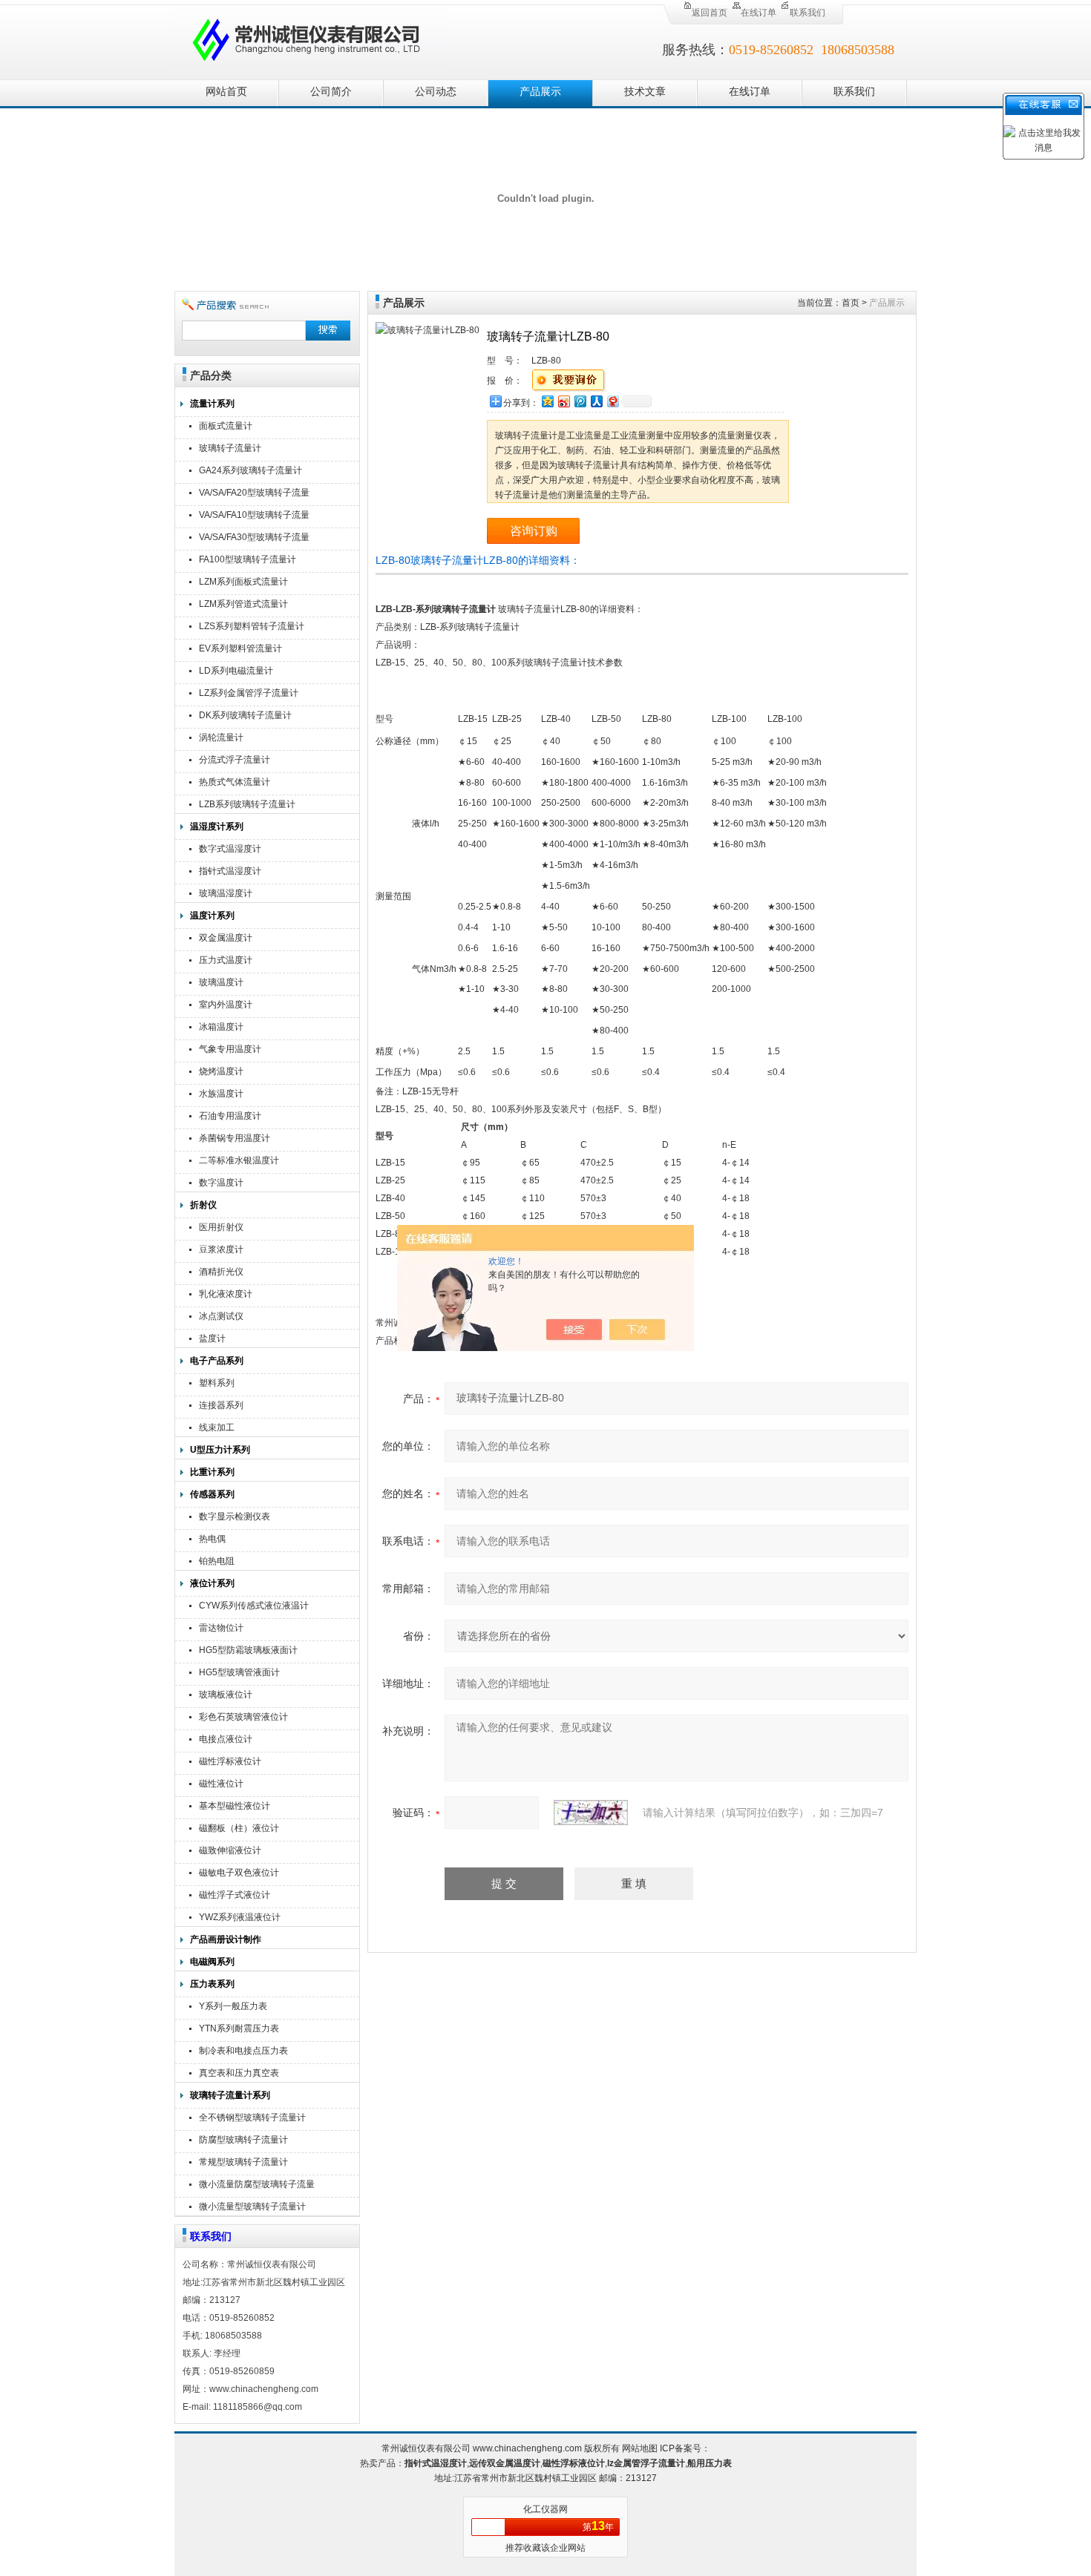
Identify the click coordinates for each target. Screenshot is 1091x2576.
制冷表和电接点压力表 (243, 2051)
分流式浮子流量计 (235, 760)
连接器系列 (221, 1405)
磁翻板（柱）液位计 (239, 1828)
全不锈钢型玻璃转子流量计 (252, 2117)
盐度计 (212, 1338)
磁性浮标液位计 (230, 1761)
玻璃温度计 (221, 982)
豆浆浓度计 (221, 1249)
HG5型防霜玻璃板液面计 (248, 1650)
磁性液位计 (221, 1784)
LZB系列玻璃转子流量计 (247, 804)
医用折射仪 (221, 1227)
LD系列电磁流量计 (236, 671)
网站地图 (640, 2448)
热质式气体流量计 (235, 782)
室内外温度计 (226, 1005)
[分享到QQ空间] (547, 401)
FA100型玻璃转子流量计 (248, 559)
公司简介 (331, 92)
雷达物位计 (221, 1628)
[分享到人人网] (596, 401)
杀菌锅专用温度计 (235, 1138)
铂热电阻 (217, 1561)
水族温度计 (221, 1094)
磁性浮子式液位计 (235, 1895)
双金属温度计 (226, 938)
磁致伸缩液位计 (230, 1850)
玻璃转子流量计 (230, 448)
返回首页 (710, 13)
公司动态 (436, 92)
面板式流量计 (226, 426)
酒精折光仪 (221, 1272)
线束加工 (217, 1427)
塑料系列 (217, 1383)
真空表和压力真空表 (239, 2073)
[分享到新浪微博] (563, 401)
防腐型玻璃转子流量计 (243, 2140)
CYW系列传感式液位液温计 (254, 1606)
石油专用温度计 (230, 1116)
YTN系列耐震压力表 (239, 2028)
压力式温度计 (226, 960)
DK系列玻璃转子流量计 (245, 715)
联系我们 (807, 13)
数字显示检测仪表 (235, 1517)
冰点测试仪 (221, 1316)
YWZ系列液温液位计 (240, 1917)
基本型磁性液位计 (235, 1806)
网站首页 (226, 92)
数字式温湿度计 (230, 849)
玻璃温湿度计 (226, 893)
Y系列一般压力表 (233, 2006)
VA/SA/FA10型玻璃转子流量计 (254, 517)
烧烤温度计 (221, 1071)
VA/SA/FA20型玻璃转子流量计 (254, 494)
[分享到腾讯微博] (580, 401)
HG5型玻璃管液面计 (239, 1672)
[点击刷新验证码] (591, 1813)
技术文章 (645, 92)
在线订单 (759, 13)
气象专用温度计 (230, 1049)
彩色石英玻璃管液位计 (243, 1717)
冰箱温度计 (221, 1027)
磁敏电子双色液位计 (239, 1873)
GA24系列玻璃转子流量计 (250, 470)
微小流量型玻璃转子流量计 (252, 2207)
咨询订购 (534, 531)
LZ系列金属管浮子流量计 (249, 693)
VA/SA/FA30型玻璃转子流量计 (254, 539)
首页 (851, 303)
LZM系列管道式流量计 (243, 604)
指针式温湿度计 (230, 871)
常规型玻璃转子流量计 (243, 2162)
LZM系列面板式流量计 (243, 582)
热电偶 (212, 1539)
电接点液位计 (226, 1739)
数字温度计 (221, 1183)
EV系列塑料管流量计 (240, 648)
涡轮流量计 (221, 737)
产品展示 (540, 92)
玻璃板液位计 (226, 1695)
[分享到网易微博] (612, 401)
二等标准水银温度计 (239, 1160)
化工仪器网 (545, 2509)
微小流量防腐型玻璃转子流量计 (257, 2186)
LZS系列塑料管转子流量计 (252, 626)
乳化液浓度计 (226, 1294)
